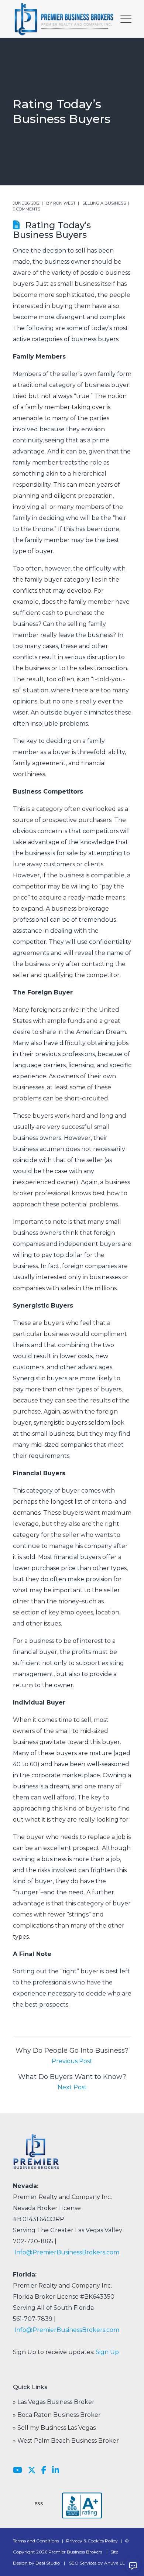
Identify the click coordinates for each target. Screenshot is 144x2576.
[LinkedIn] (56, 2470)
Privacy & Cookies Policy (92, 2541)
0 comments (27, 209)
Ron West (64, 203)
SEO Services (83, 2563)
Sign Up (107, 2352)
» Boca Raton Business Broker (57, 2415)
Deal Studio (48, 2563)
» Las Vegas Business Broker (54, 2402)
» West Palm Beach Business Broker (66, 2441)
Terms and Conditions (36, 2541)
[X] (32, 2470)
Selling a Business (104, 203)
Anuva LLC (116, 2563)
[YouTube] (18, 2470)
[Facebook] (44, 2470)
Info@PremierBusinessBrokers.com (67, 2252)
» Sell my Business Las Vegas (54, 2428)
